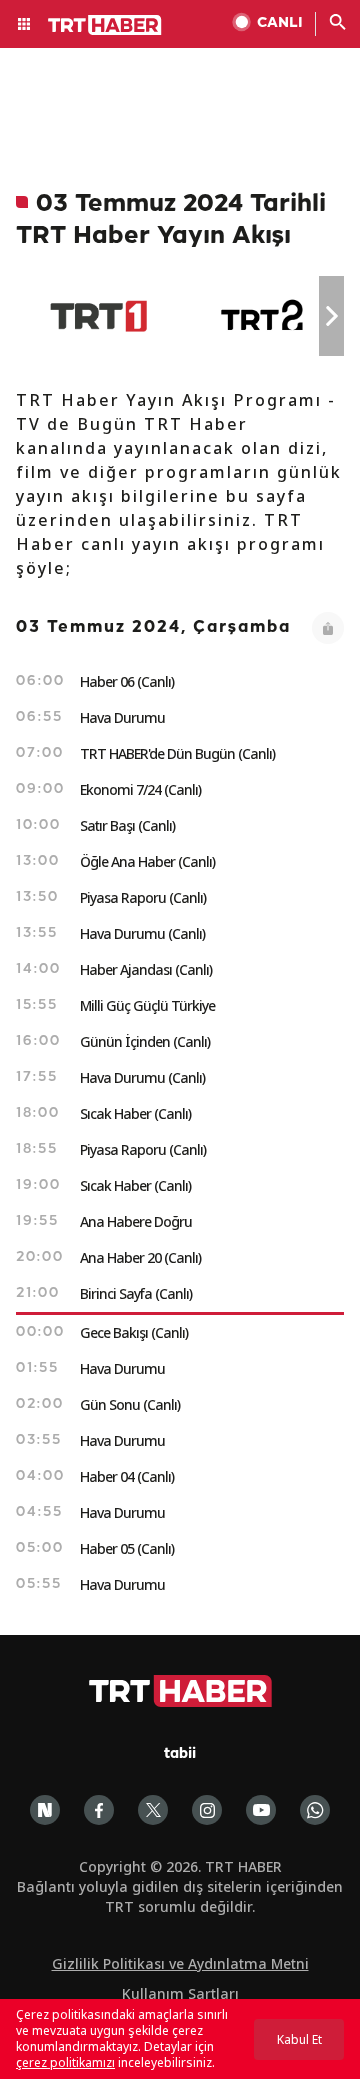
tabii (180, 1754)
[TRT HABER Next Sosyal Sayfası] (45, 1810)
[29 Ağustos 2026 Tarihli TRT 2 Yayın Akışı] (263, 316)
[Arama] (338, 24)
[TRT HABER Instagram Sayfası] (207, 1810)
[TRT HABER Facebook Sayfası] (99, 1810)
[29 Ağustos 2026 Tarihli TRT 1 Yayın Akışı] (98, 316)
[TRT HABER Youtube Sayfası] (261, 1810)
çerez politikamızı (65, 2062)
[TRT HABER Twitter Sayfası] (153, 1810)
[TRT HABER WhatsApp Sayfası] (315, 1810)
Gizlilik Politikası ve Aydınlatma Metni (180, 1963)
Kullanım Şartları (180, 1993)
